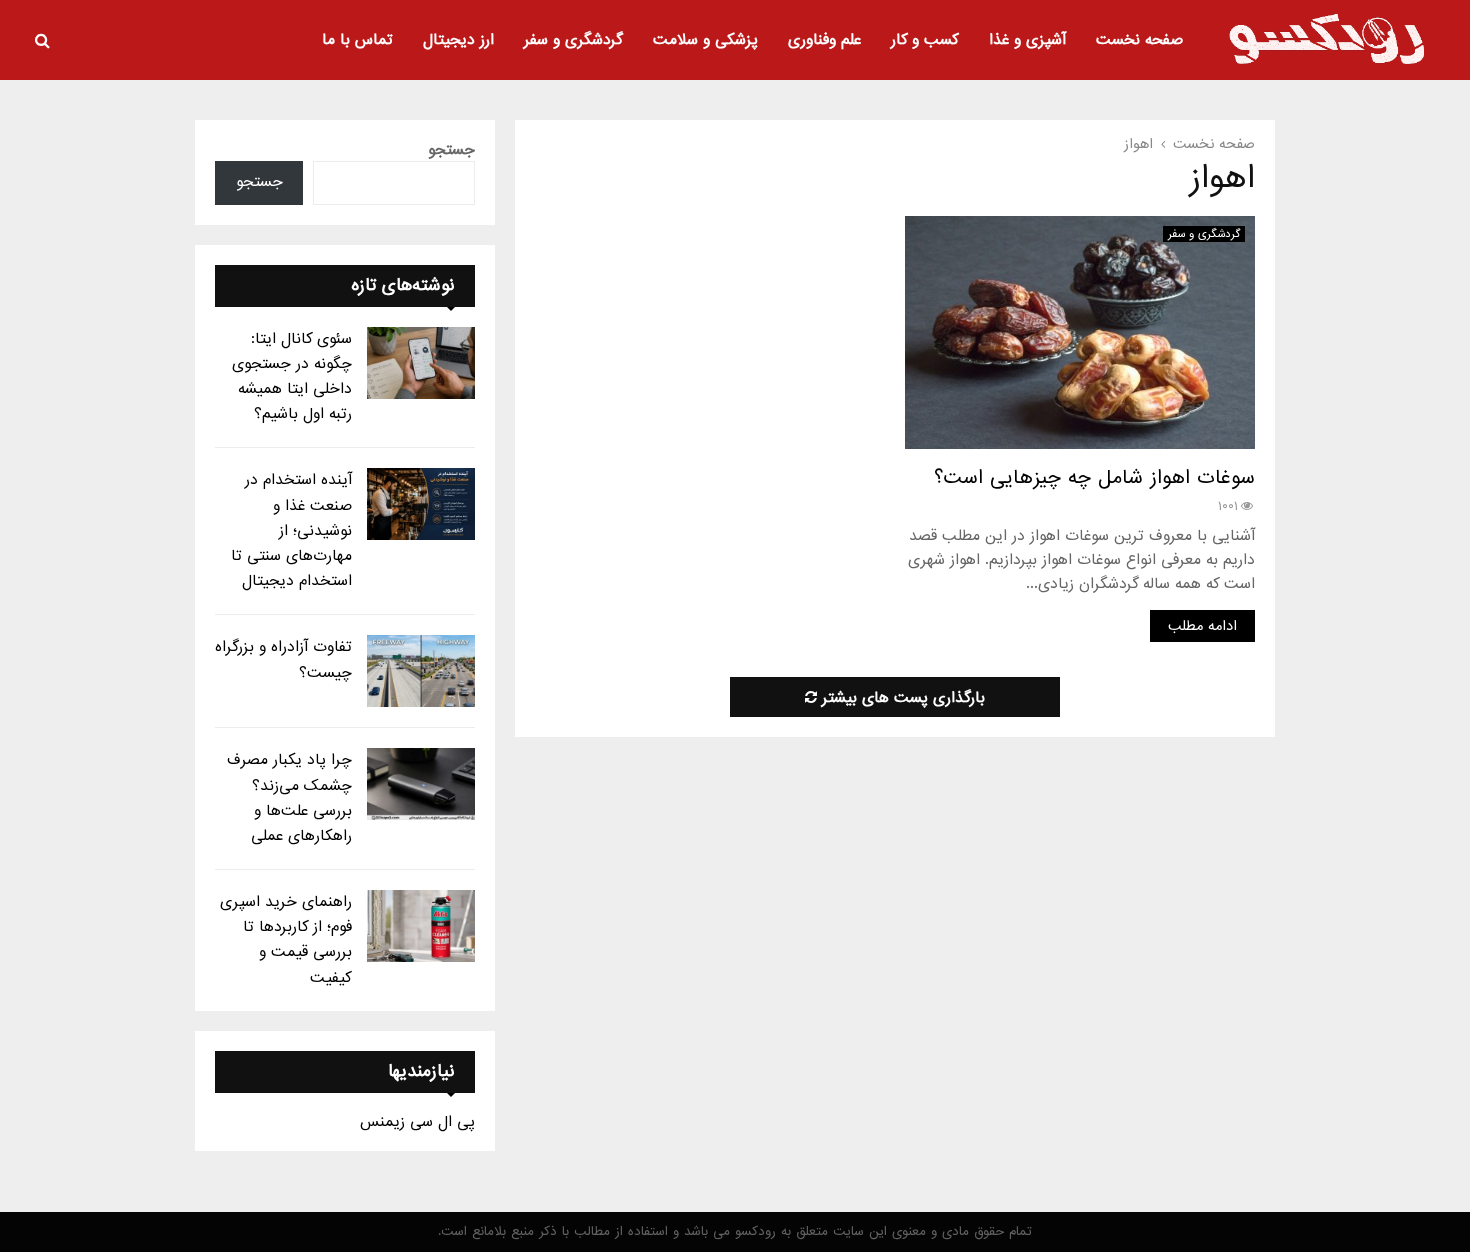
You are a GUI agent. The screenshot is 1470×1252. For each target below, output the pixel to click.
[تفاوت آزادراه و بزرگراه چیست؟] (421, 671)
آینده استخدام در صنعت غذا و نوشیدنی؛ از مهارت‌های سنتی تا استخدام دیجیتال (291, 530)
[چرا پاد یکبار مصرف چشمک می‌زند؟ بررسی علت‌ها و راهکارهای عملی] (421, 784)
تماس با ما (357, 40)
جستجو (451, 150)
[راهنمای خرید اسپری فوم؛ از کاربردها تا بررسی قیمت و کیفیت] (421, 926)
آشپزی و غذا (1027, 40)
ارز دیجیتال (458, 40)
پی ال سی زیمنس (417, 1122)
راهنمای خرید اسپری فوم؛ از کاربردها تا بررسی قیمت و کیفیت (286, 940)
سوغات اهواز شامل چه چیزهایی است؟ (1094, 478)
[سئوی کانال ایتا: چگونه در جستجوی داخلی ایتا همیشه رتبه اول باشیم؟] (421, 363)
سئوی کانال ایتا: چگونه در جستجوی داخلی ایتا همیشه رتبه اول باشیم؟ (292, 377)
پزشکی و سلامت (705, 40)
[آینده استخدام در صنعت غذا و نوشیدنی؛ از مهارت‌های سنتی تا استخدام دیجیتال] (421, 504)
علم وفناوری (824, 40)
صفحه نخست (1139, 40)
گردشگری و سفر (573, 40)
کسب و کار (925, 40)
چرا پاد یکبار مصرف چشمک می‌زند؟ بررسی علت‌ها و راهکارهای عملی (289, 798)
